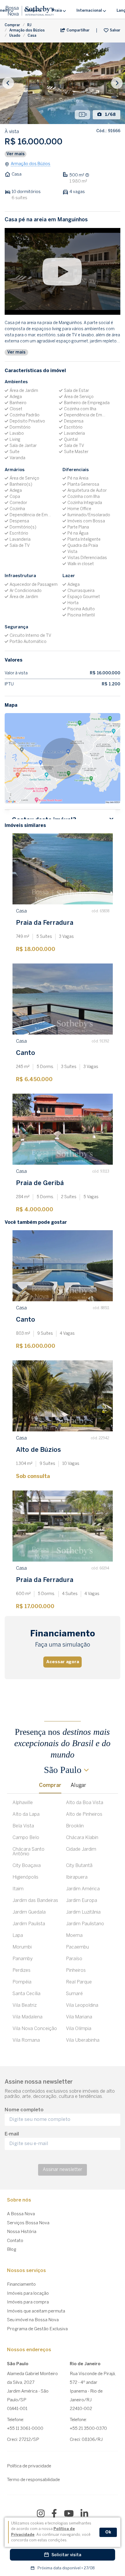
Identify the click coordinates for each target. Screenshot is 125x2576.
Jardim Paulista (29, 1924)
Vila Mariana (79, 2017)
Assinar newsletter (63, 2170)
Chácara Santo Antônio (28, 1852)
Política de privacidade (29, 2466)
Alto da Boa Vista (85, 1803)
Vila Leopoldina (82, 2005)
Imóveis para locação (28, 2294)
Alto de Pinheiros (84, 1814)
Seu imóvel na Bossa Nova (33, 2320)
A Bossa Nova (21, 2214)
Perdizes (22, 1971)
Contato (15, 2241)
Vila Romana (26, 2040)
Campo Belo (26, 1838)
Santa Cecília (26, 1994)
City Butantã (79, 1866)
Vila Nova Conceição (35, 2029)
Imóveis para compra (28, 2302)
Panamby (23, 1959)
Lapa (18, 1936)
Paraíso (74, 1959)
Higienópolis (25, 1877)
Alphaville (23, 1803)
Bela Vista (23, 1826)
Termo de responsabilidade (33, 2480)
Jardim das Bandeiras (35, 1901)
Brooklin (75, 1826)
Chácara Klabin (82, 1838)
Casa (32, 36)
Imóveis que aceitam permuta (36, 2311)
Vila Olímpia (79, 2029)
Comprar (12, 25)
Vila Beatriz (25, 2005)
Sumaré (74, 1994)
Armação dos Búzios (27, 30)
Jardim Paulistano (85, 1924)
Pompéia (22, 1982)
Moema (74, 1936)
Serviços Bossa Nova (28, 2223)
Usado (15, 36)
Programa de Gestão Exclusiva (37, 2329)
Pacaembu (77, 1947)
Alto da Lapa (26, 1814)
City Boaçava (27, 1866)
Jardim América (83, 1889)
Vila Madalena (27, 2017)
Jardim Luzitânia (83, 1912)
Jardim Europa (82, 1901)
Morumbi (22, 1947)
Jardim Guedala (29, 1912)
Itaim (18, 1889)
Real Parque (79, 1982)
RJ (29, 25)
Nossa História (22, 2232)
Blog (12, 2250)
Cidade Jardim (81, 1849)
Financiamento (21, 2285)
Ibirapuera (77, 1877)
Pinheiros (76, 1971)
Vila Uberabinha (83, 2040)
